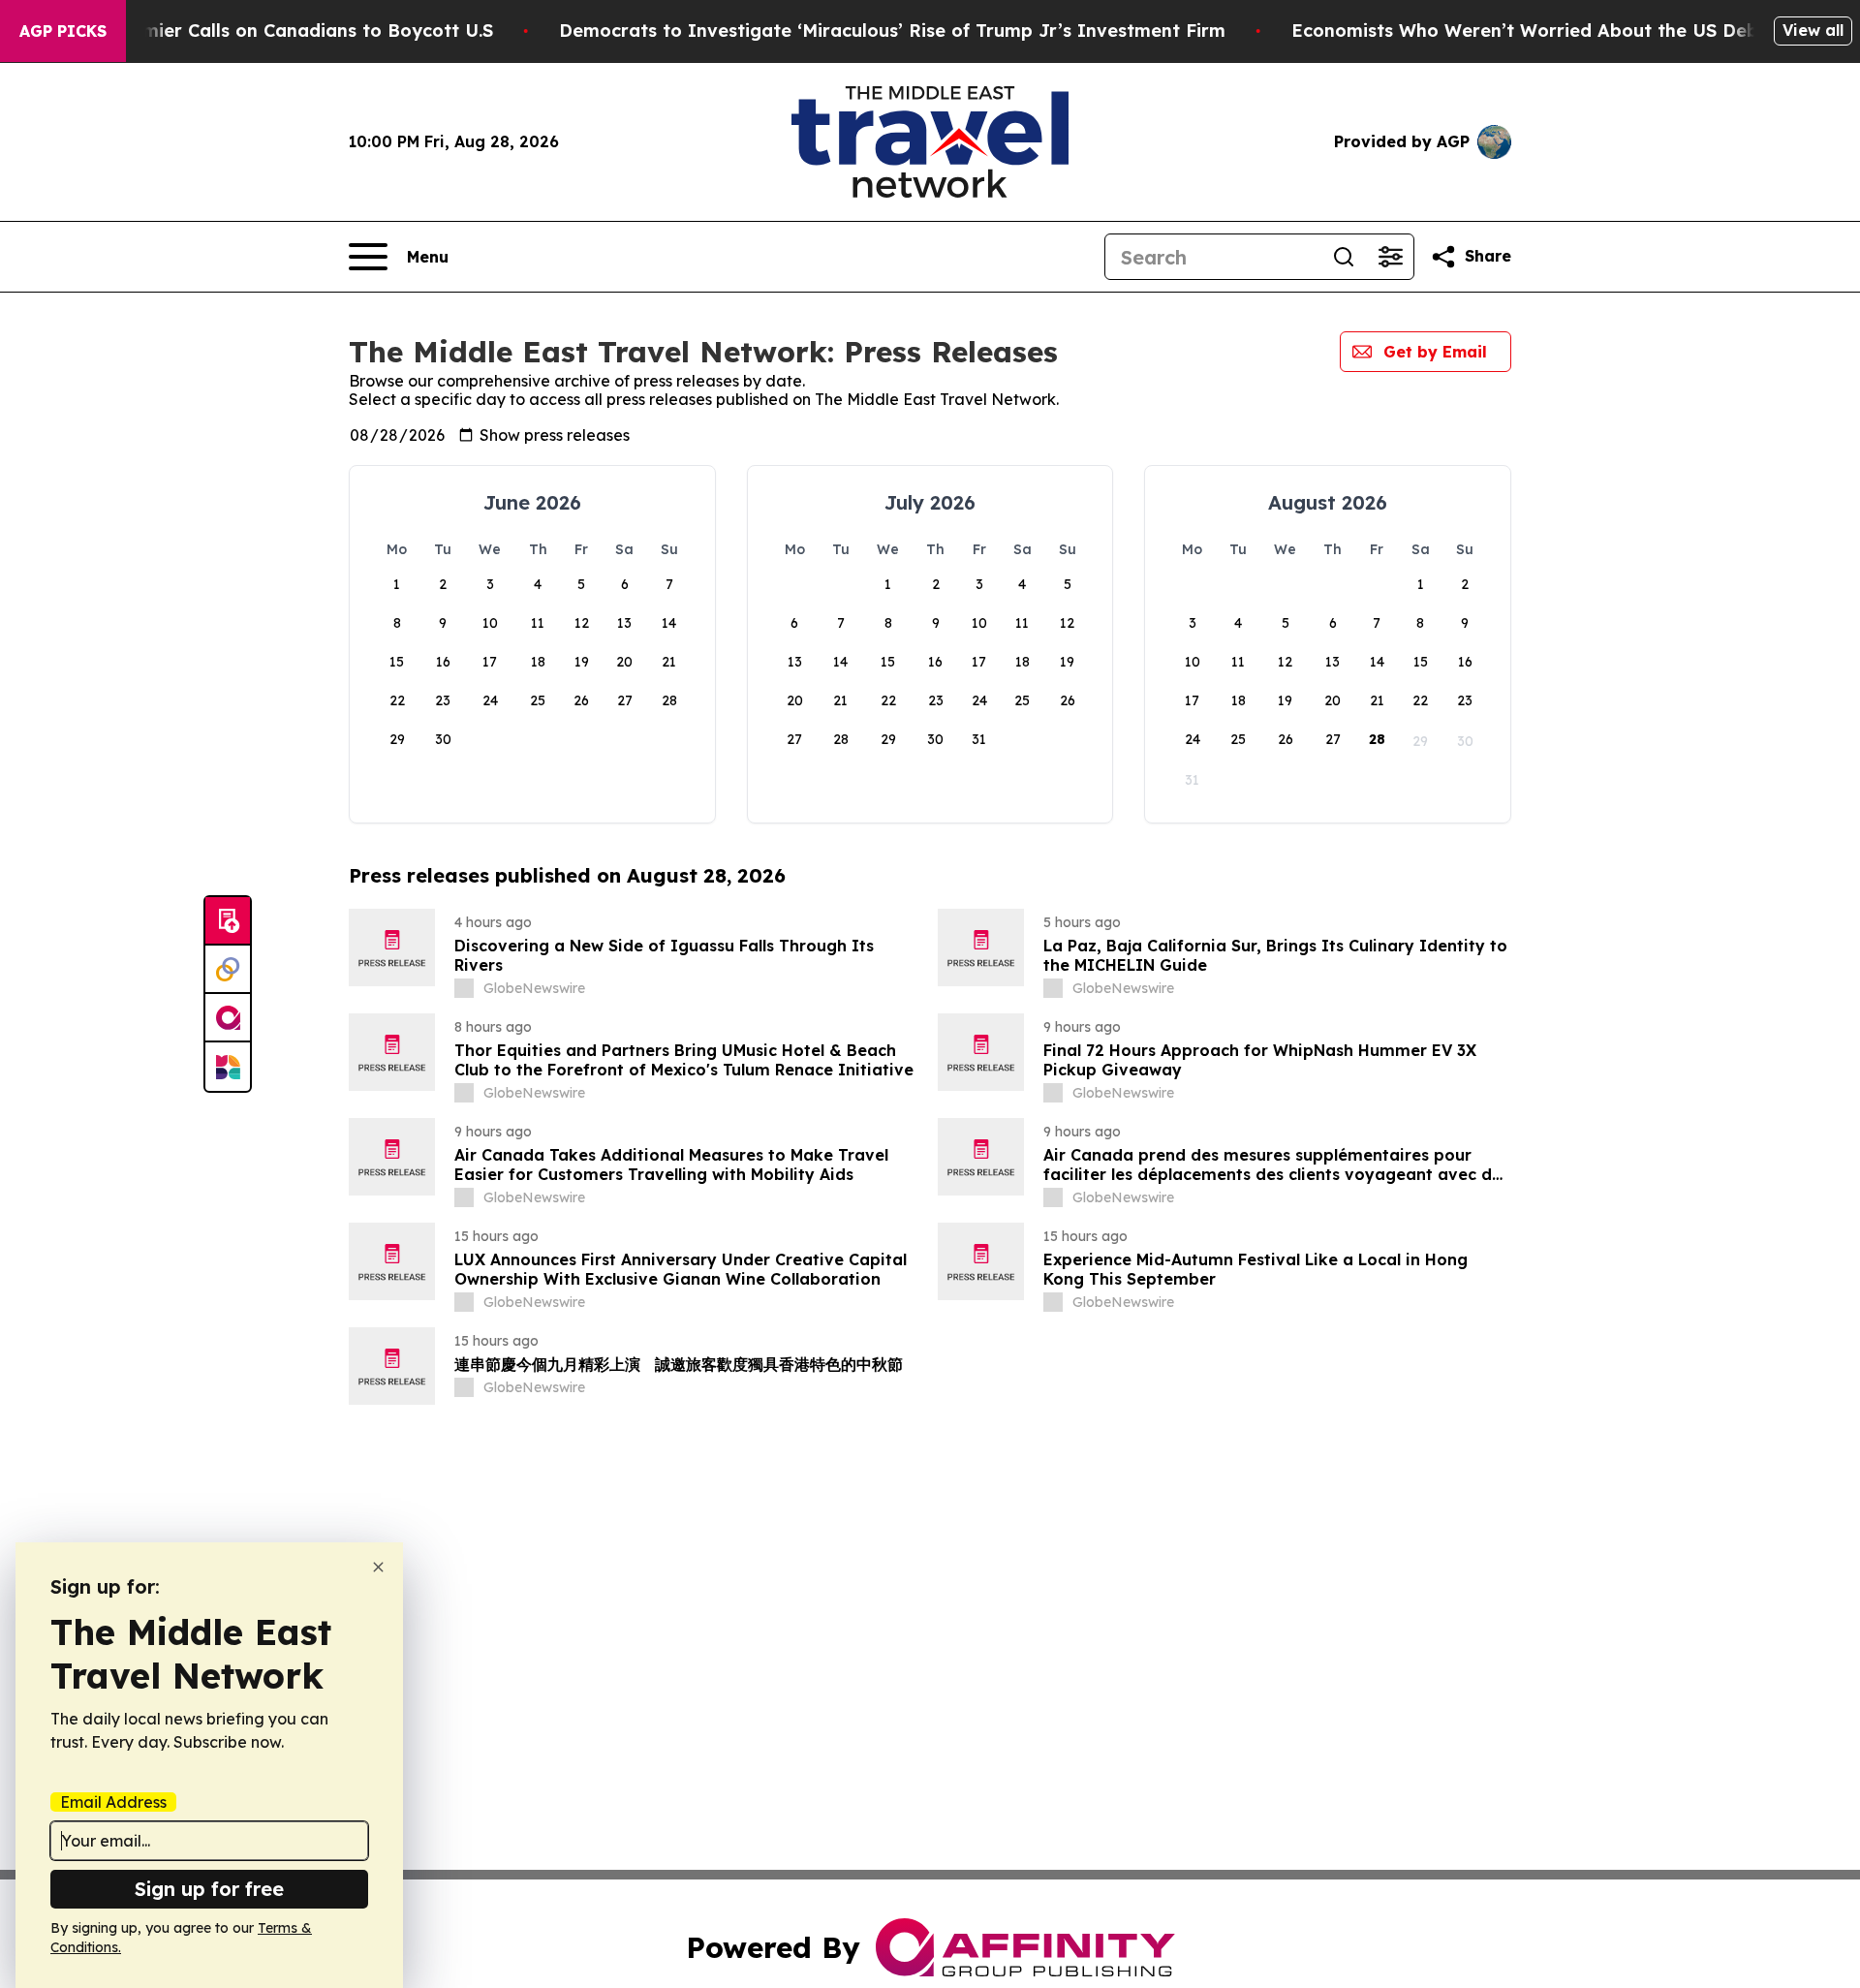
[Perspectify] (228, 970)
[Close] (378, 1567)
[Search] (1344, 257)
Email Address (113, 1802)
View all (1813, 30)
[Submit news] (228, 921)
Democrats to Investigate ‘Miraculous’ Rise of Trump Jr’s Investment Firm (892, 31)
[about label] (464, 988)
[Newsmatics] (228, 1067)
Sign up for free (209, 1889)
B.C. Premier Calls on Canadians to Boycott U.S (284, 31)
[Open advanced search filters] (1390, 257)
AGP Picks (63, 31)
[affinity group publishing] (228, 1018)
